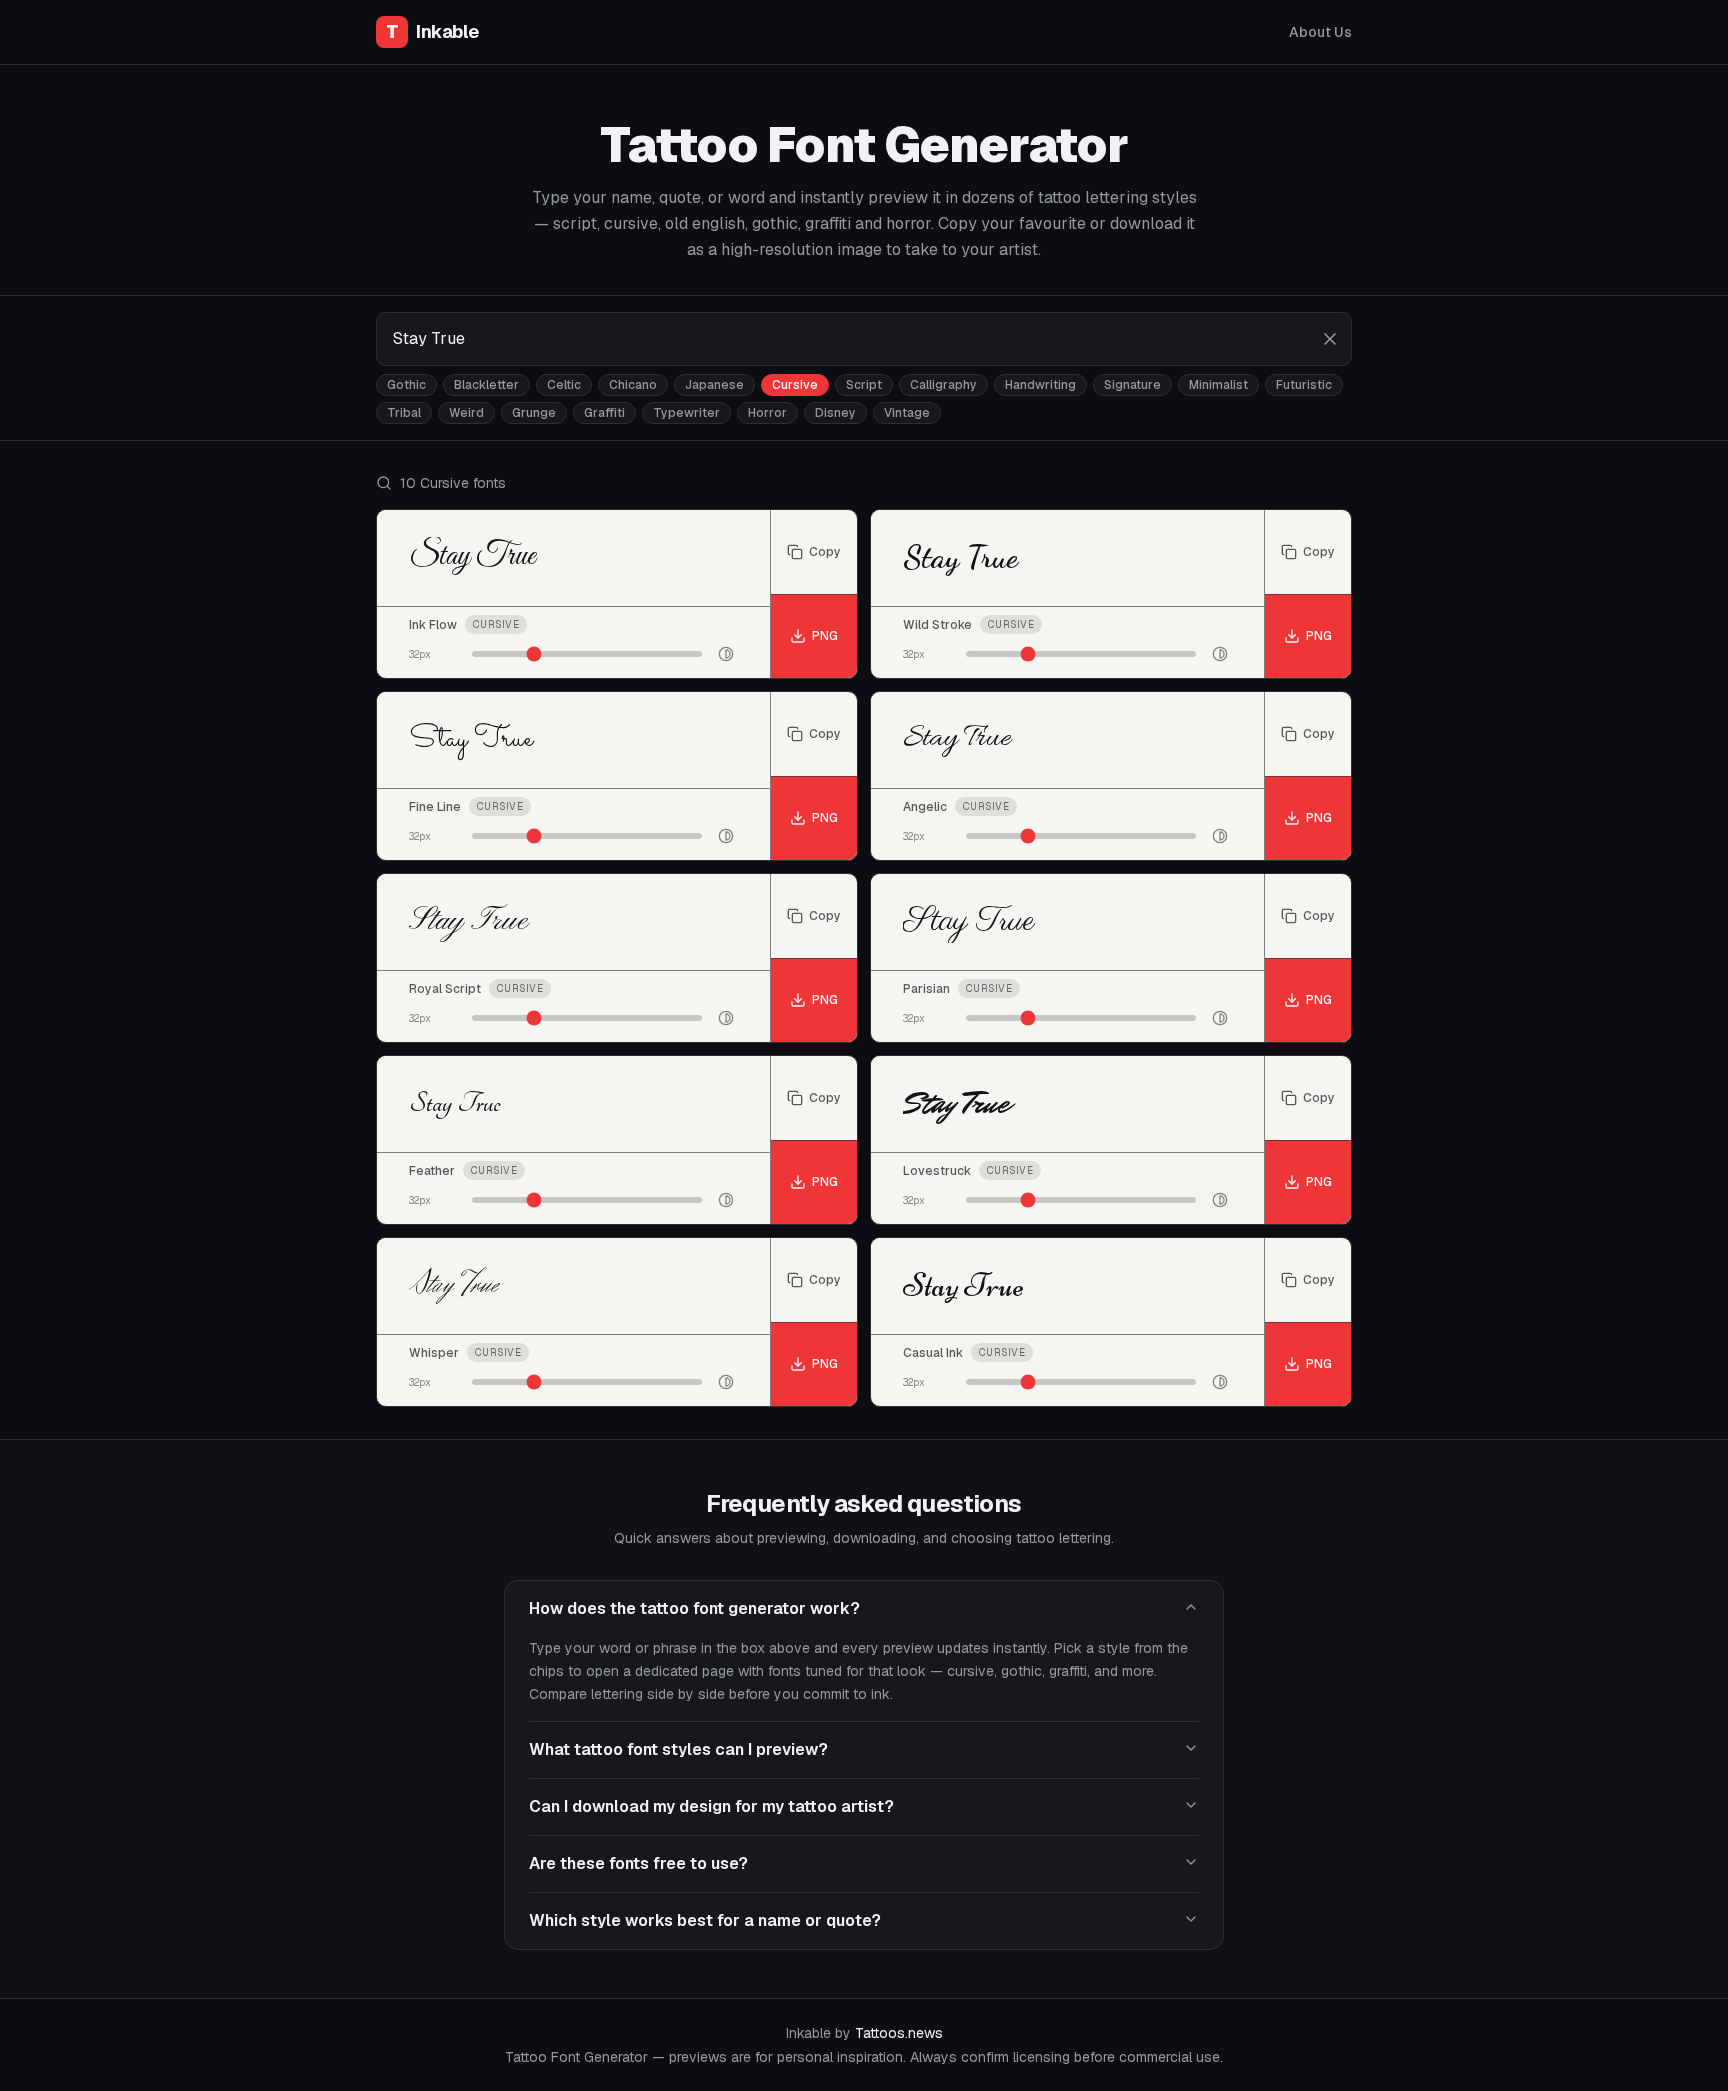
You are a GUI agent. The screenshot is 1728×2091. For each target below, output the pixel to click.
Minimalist (1218, 385)
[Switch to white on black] (726, 654)
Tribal (404, 413)
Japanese (714, 385)
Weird (466, 413)
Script (864, 385)
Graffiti (604, 413)
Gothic (406, 385)
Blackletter (486, 385)
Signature (1132, 385)
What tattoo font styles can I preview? (678, 1749)
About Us (1320, 32)
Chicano (633, 385)
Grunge (534, 413)
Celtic (564, 385)
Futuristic (1304, 385)
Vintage (907, 413)
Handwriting (1040, 385)
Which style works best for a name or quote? (705, 1920)
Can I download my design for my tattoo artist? (711, 1806)
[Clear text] (1330, 339)
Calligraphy (943, 385)
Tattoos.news (899, 2033)
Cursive (795, 385)
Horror (767, 413)
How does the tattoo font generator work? (694, 1608)
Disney (835, 413)
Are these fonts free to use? (638, 1863)
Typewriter (686, 413)
